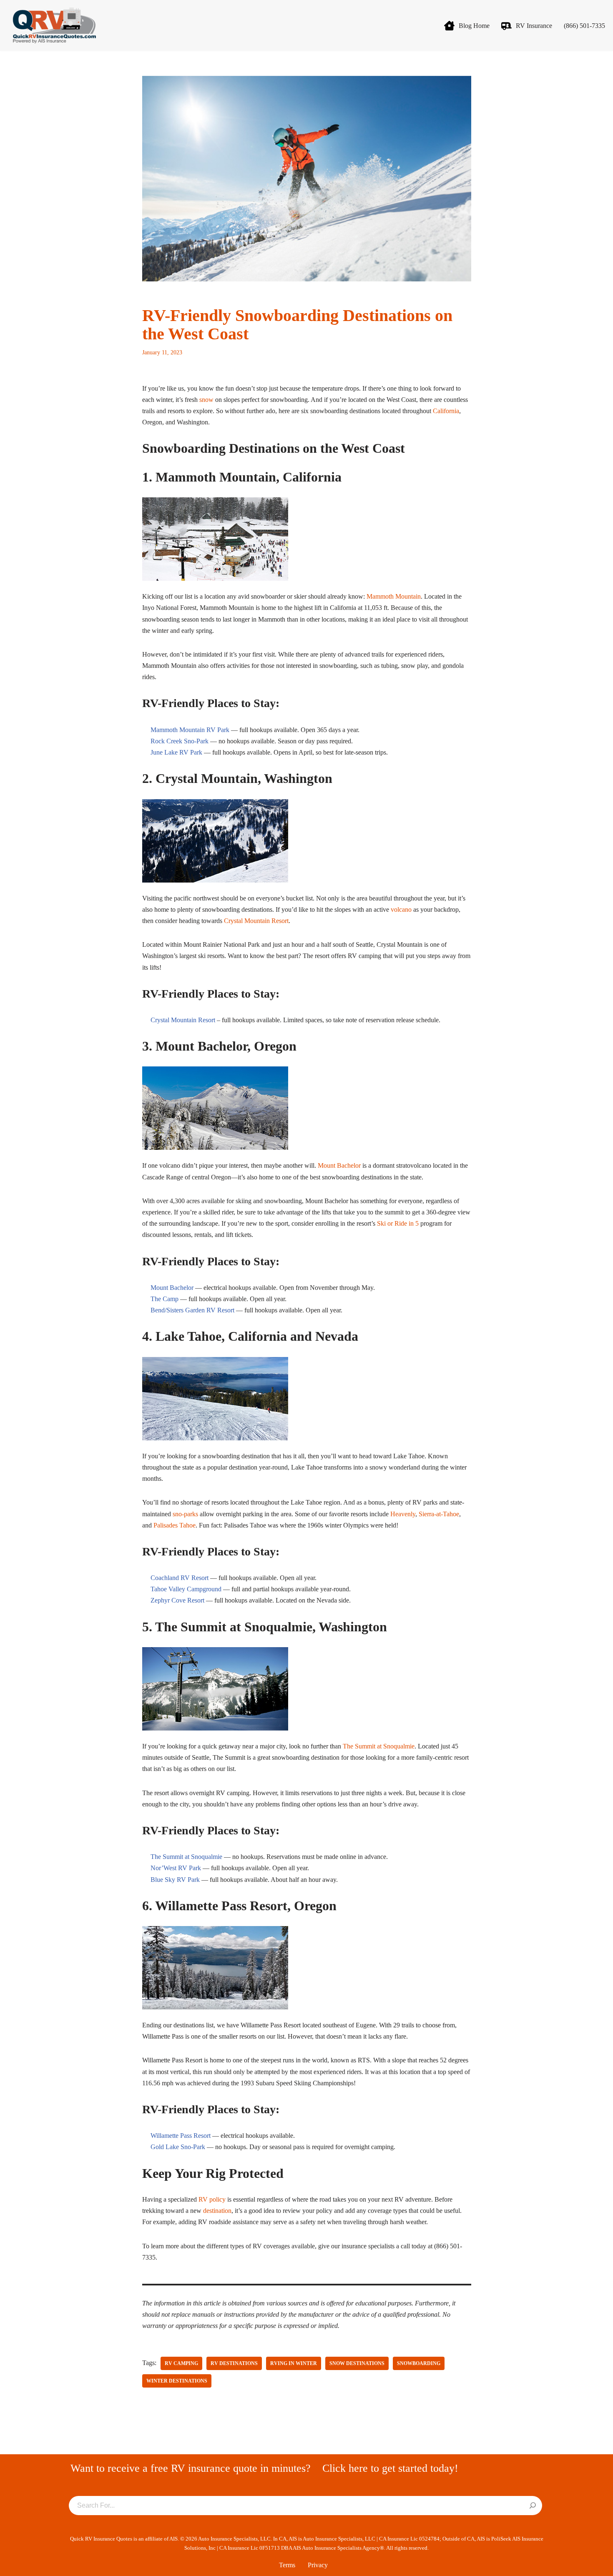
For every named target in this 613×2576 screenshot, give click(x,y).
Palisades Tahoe (175, 1525)
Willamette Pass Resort (181, 2136)
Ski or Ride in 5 (398, 1223)
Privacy (318, 2565)
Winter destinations (177, 2381)
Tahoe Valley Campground (186, 1589)
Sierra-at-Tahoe (439, 1514)
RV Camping (181, 2363)
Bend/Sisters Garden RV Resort (192, 1310)
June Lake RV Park (176, 752)
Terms (287, 2565)
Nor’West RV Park (176, 1868)
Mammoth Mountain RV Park (190, 730)
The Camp (165, 1299)
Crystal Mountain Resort (256, 921)
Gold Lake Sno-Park (178, 2147)
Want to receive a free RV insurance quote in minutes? (191, 2468)
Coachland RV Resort (180, 1578)
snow (206, 400)
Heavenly (403, 1514)
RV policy (212, 2199)
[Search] (533, 2506)
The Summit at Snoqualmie (379, 1746)
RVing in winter (294, 2363)
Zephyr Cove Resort (177, 1600)
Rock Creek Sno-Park (180, 741)
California (446, 411)
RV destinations (234, 2363)
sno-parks (185, 1514)
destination (217, 2211)
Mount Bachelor (339, 1165)
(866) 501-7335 (584, 26)
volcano (401, 909)
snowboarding (419, 2363)
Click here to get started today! (390, 2468)
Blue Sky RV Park (175, 1880)
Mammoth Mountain (394, 596)
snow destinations (357, 2363)
